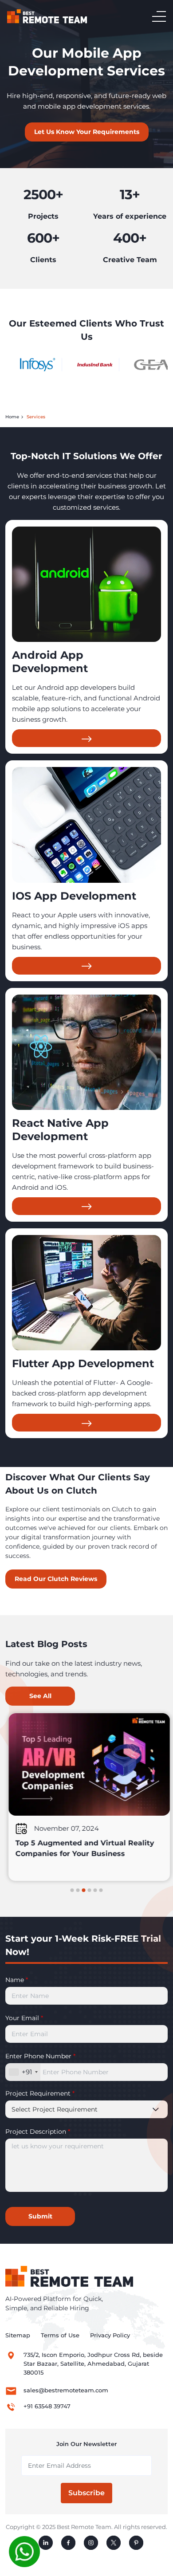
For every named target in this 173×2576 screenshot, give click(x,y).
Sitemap (18, 2335)
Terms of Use (60, 2335)
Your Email (24, 2018)
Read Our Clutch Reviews (56, 1579)
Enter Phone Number (40, 2056)
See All (40, 1696)
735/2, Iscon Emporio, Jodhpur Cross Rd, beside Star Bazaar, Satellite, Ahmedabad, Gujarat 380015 (93, 2364)
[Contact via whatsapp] (24, 2551)
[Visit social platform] (46, 2543)
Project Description (38, 2132)
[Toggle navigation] (159, 16)
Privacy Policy (110, 2335)
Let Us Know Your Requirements (87, 132)
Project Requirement (40, 2093)
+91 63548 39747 (47, 2406)
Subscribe (86, 2493)
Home (12, 417)
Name (17, 1980)
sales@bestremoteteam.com (66, 2390)
